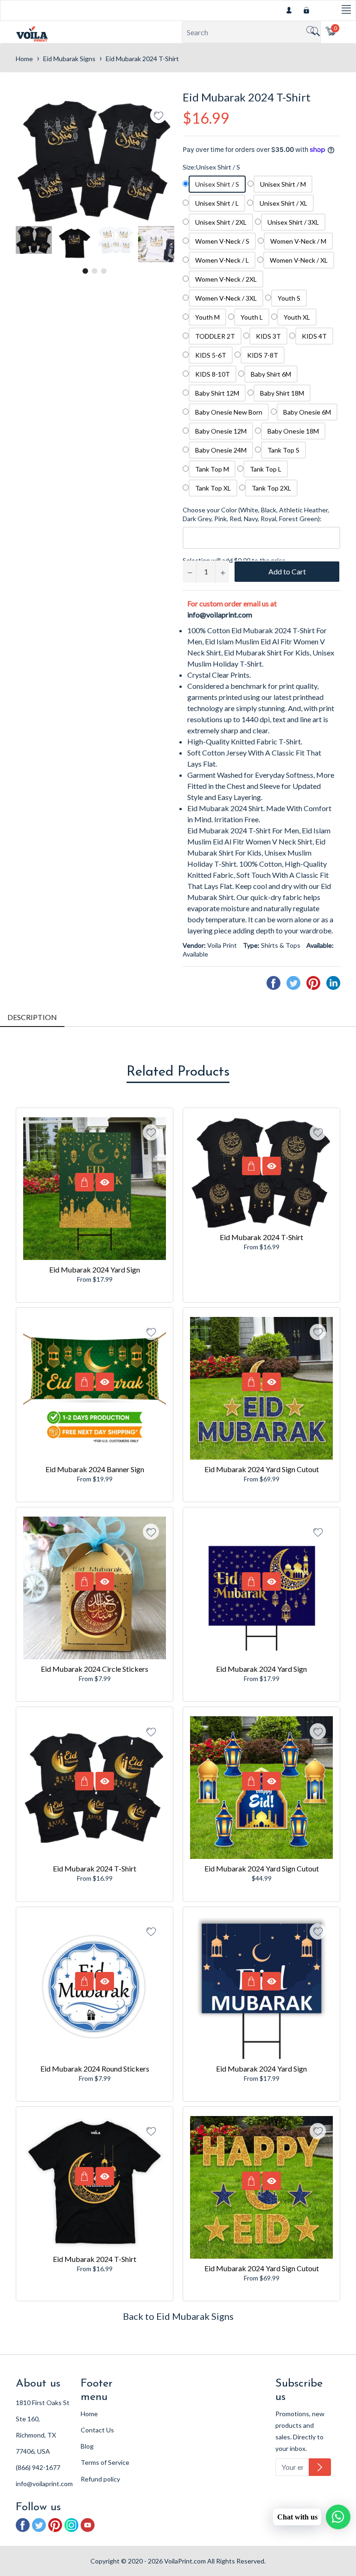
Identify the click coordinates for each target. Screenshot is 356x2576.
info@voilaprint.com (220, 614)
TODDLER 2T (215, 336)
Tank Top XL (213, 488)
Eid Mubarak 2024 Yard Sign (95, 1269)
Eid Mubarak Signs (69, 59)
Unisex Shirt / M (283, 184)
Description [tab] (32, 1017)
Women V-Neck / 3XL (226, 298)
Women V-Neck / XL (299, 260)
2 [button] (95, 271)
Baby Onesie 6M (307, 412)
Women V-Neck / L (222, 260)
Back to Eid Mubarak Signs (178, 2316)
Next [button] (166, 244)
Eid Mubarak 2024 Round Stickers (95, 2069)
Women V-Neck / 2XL (226, 279)
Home (24, 59)
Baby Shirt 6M (271, 374)
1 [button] (85, 271)
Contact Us (97, 2430)
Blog (87, 2446)
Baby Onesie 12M (221, 431)
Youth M (207, 317)
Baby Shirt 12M (217, 393)
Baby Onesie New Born (229, 412)
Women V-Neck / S (222, 241)
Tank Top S (283, 450)
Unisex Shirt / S (217, 184)
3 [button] (104, 271)
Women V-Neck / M (298, 241)
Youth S (289, 298)
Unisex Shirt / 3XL (293, 222)
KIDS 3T (268, 336)
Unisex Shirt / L (217, 203)
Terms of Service (105, 2462)
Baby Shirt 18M (282, 393)
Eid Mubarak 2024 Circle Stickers (95, 1669)
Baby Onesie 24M (221, 450)
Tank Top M (212, 469)
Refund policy (100, 2479)
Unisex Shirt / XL (283, 203)
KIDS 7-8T (263, 355)
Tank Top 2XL (271, 488)
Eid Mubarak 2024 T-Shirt (261, 1237)
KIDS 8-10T (213, 374)
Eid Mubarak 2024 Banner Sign (95, 1469)
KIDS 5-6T (211, 355)
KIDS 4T (314, 336)
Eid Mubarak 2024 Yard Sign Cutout (262, 1469)
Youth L (252, 317)
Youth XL (297, 317)
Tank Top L (266, 469)
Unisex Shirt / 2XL (221, 222)
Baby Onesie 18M (293, 431)
